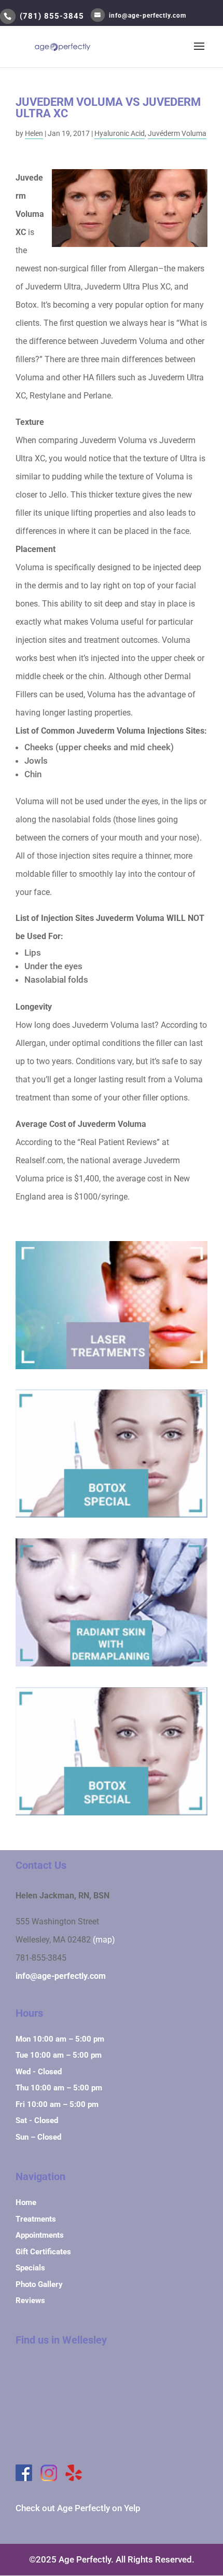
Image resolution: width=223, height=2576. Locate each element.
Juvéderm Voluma (177, 133)
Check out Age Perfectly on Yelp (78, 2508)
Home (26, 2202)
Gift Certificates (43, 2252)
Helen (34, 133)
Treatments (36, 2219)
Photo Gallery (39, 2284)
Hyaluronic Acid (120, 133)
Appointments (40, 2235)
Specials (30, 2268)
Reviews (30, 2301)
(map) (104, 1940)
